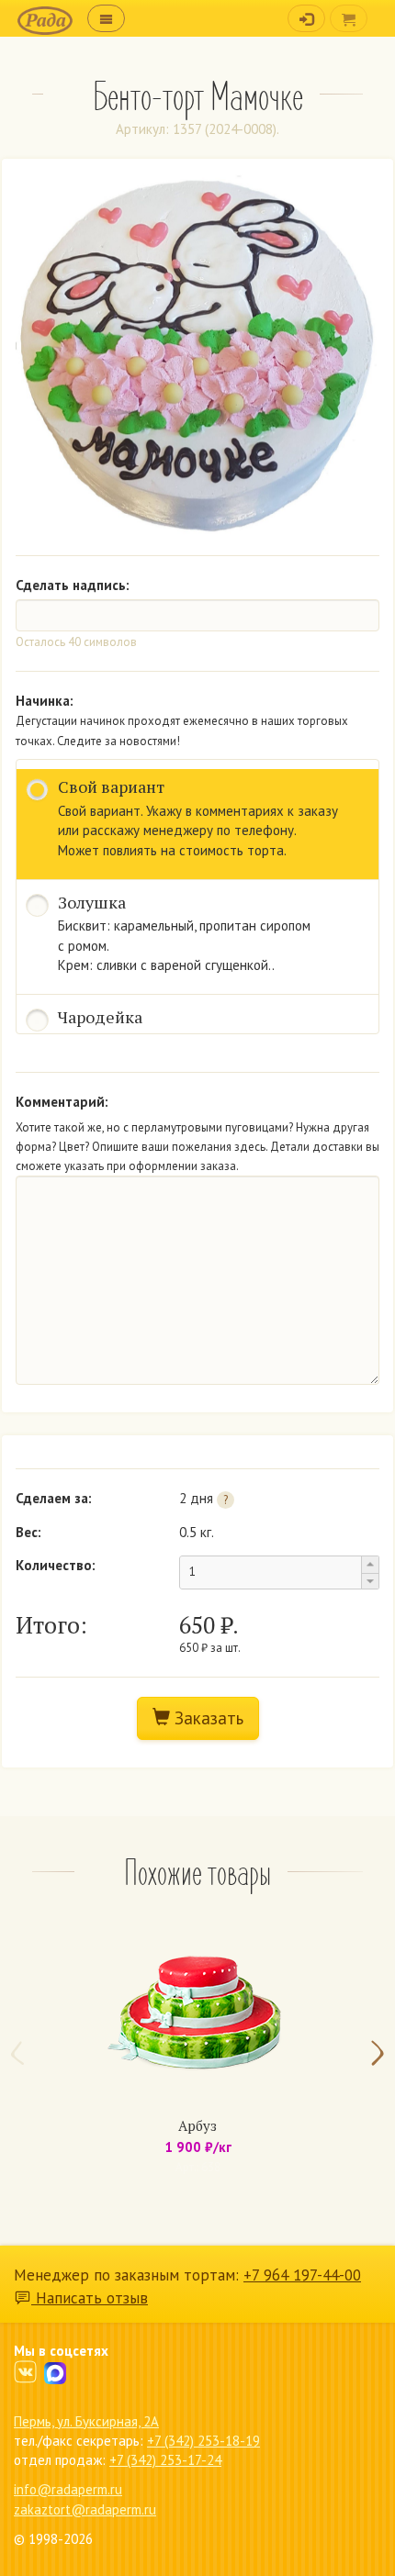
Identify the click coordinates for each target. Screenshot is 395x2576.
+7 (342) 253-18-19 (203, 2441)
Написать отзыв (90, 2298)
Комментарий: (62, 1102)
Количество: (56, 1565)
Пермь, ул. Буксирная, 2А (86, 2421)
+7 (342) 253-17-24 (165, 2460)
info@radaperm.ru (68, 2489)
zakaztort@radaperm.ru (85, 2509)
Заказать (207, 1718)
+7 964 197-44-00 (302, 2275)
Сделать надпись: (73, 585)
